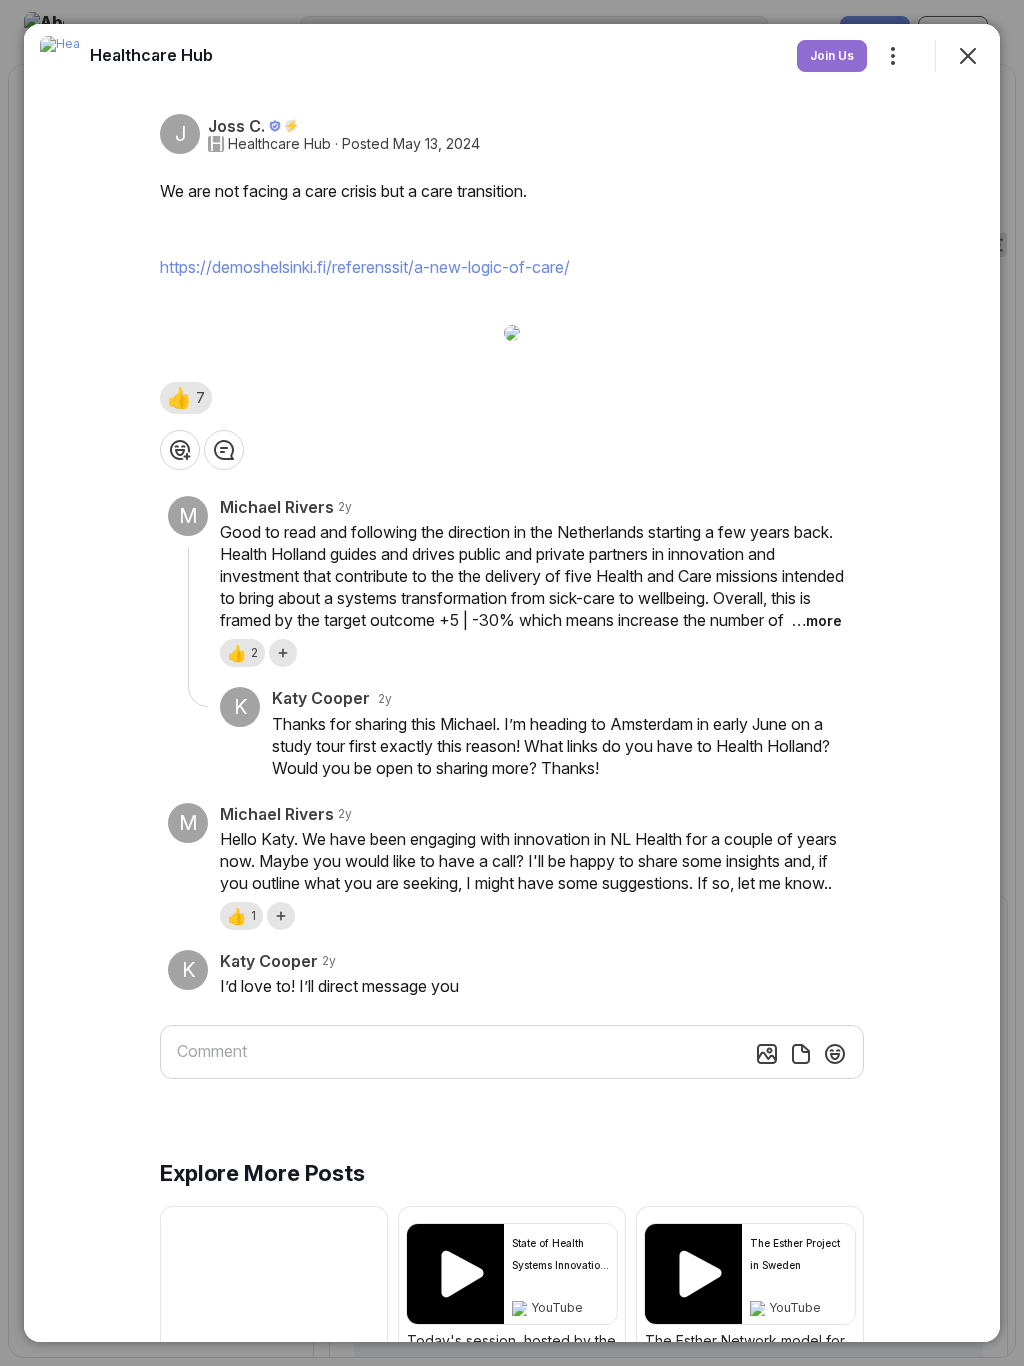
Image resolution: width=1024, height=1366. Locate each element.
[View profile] (60, 56)
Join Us (832, 55)
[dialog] (512, 683)
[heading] (151, 55)
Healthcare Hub (279, 144)
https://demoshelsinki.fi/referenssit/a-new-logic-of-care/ (365, 267)
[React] (180, 450)
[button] (186, 398)
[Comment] (224, 450)
